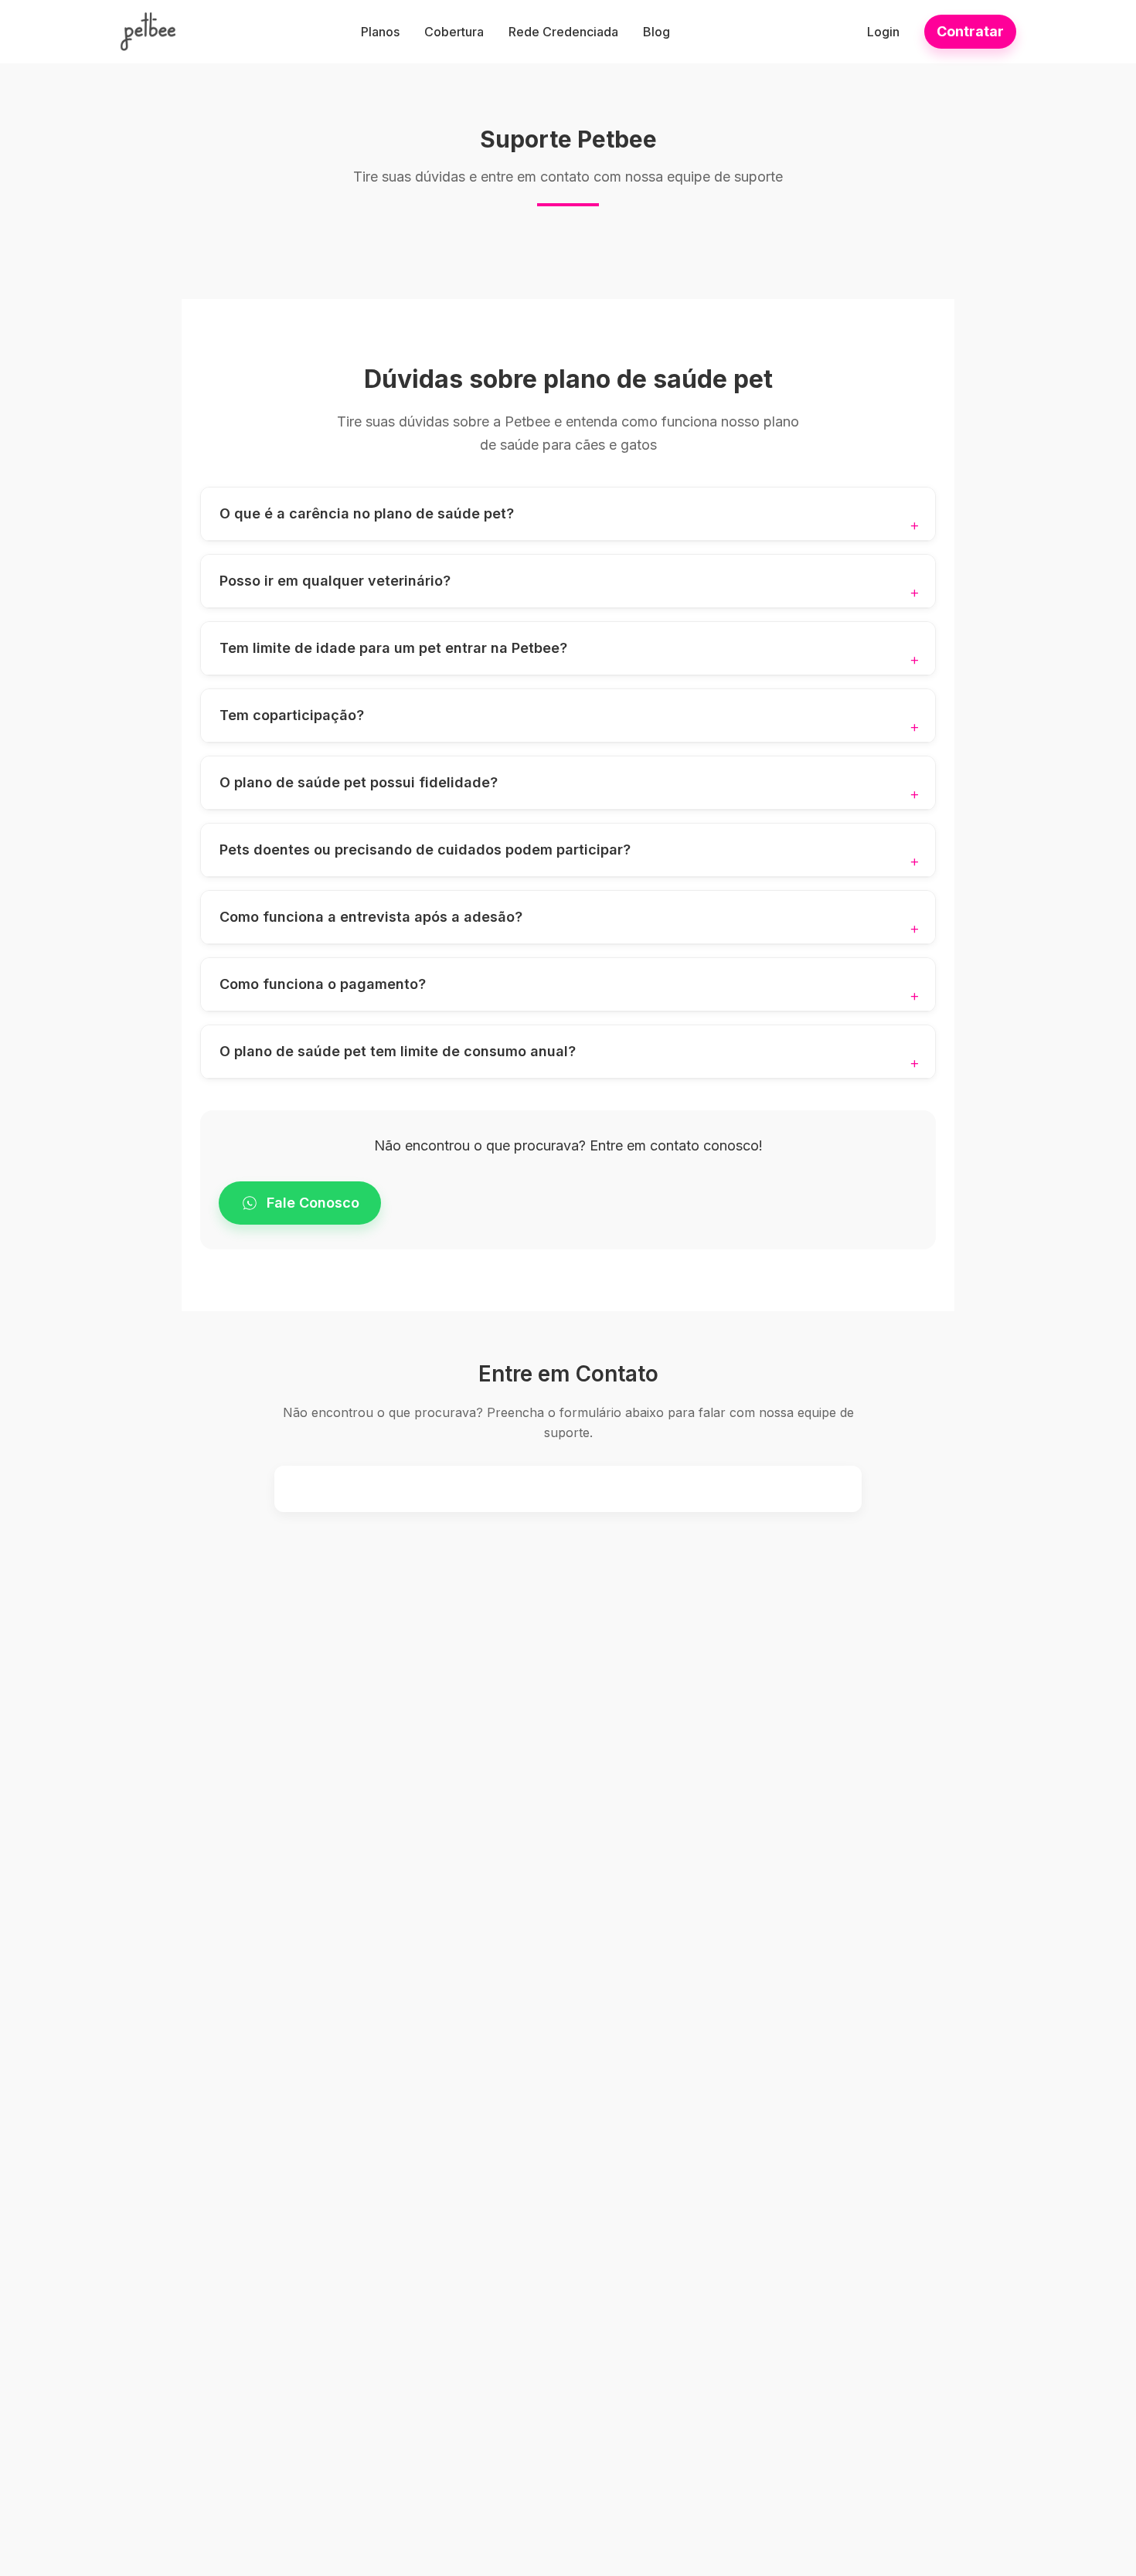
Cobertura (454, 32)
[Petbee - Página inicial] (148, 32)
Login (883, 32)
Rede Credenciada (563, 32)
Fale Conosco (313, 1203)
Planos (380, 32)
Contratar (970, 31)
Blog (656, 32)
